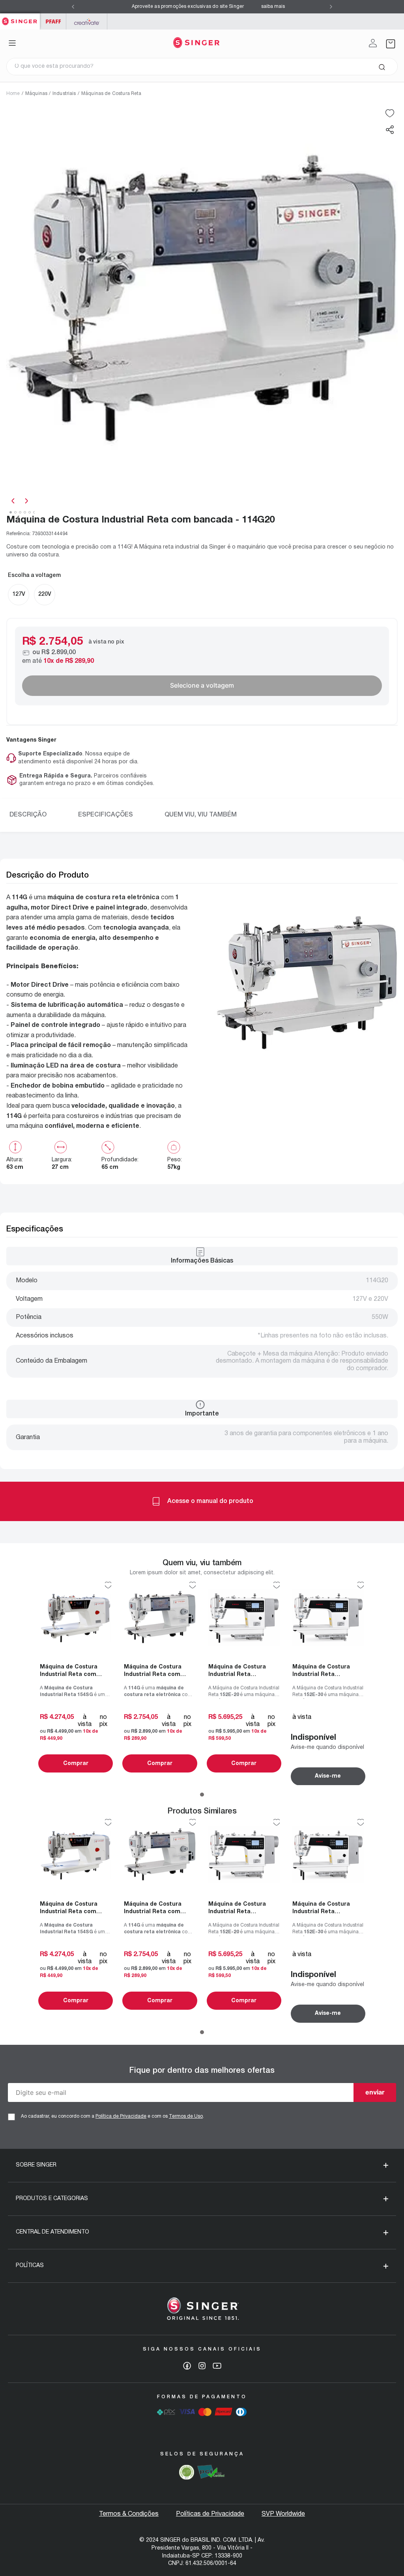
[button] (390, 130)
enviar (375, 2092)
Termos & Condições (129, 2514)
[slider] (202, 301)
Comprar (76, 1764)
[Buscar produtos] (382, 67)
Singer (20, 18)
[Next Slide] (331, 7)
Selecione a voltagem (202, 685)
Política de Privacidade (121, 2116)
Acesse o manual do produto (210, 1501)
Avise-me (328, 1776)
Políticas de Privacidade (210, 2514)
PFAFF (53, 21)
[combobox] (202, 67)
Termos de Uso (186, 2116)
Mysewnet (87, 21)
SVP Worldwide (283, 2514)
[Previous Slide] (73, 7)
